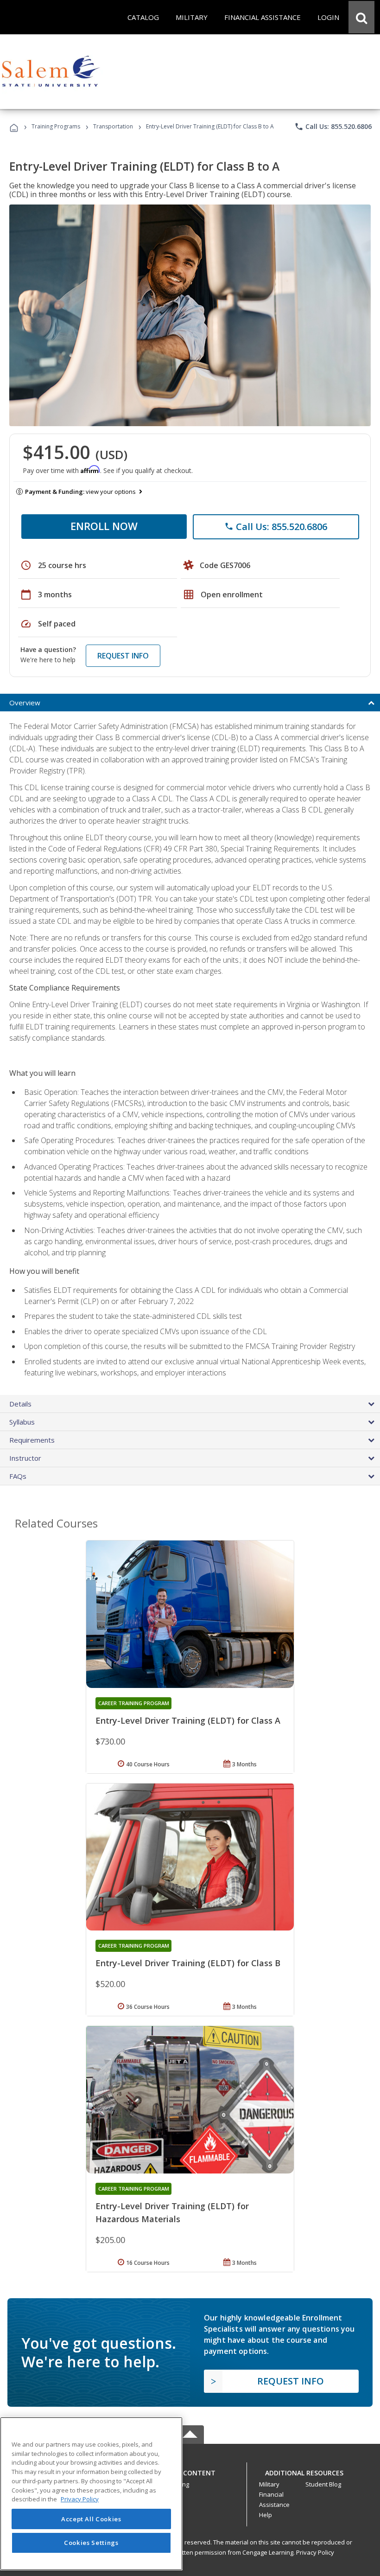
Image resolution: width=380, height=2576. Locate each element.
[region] (91, 2494)
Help (266, 2515)
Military (269, 2484)
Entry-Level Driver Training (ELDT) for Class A (188, 1720)
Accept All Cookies (91, 2519)
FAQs (18, 1476)
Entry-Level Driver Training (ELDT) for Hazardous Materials (172, 2212)
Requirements (32, 1440)
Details (20, 1404)
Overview (25, 703)
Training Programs (56, 126)
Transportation (113, 126)
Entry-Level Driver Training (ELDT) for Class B (188, 1963)
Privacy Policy (315, 2552)
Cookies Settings (91, 2543)
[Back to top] (190, 2471)
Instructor (25, 1458)
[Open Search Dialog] (361, 17)
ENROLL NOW (104, 526)
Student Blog (323, 2484)
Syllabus (22, 1422)
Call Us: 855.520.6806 (333, 127)
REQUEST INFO (123, 656)
